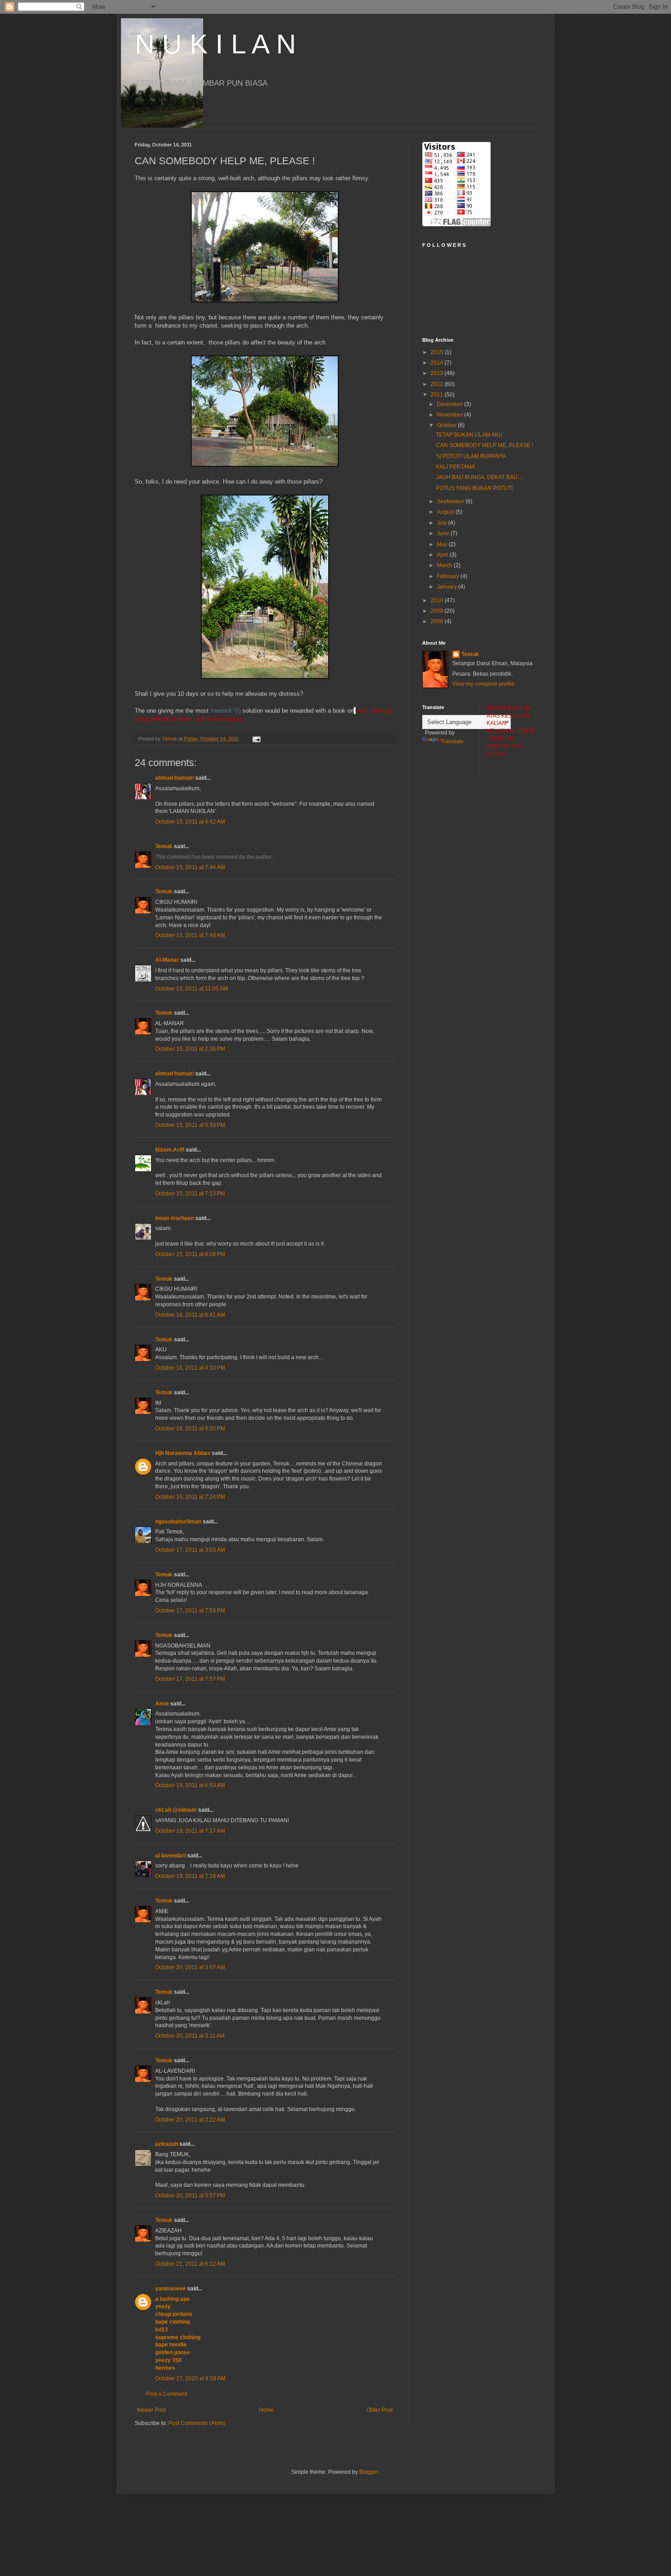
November (451, 415)
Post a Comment (167, 2394)
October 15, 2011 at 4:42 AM (190, 822)
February (449, 576)
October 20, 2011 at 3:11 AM (190, 2036)
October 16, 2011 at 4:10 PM (190, 1368)
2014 (438, 363)
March (445, 565)
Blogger (369, 2472)
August (446, 512)
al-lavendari (170, 1856)
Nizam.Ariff (170, 1150)
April (443, 555)
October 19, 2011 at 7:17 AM (190, 1831)
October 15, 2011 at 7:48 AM (190, 935)
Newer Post (151, 2410)
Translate (452, 741)
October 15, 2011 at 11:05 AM (191, 989)
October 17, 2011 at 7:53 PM (190, 1611)
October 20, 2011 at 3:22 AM (190, 2120)
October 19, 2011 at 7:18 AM (190, 1876)
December (451, 404)
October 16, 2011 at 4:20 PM (190, 1429)
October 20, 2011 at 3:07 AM (190, 1967)
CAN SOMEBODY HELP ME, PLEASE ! (485, 445)
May (443, 544)
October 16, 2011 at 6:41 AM (190, 1315)
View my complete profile (483, 684)
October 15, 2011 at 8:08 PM (190, 1254)
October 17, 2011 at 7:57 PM (190, 1679)
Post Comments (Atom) (197, 2423)
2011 (438, 395)
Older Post (380, 2410)
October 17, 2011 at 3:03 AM (190, 1550)
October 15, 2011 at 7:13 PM (190, 1194)
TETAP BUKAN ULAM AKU (469, 435)
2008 (438, 621)
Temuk (164, 846)
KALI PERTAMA (456, 467)
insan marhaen (175, 1218)
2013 (438, 373)
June (444, 533)
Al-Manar (167, 960)
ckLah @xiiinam (176, 1810)
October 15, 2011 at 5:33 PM (190, 1125)
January (448, 587)
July (443, 523)
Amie (162, 1704)
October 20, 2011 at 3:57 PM (190, 2195)
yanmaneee (170, 2289)
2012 (438, 384)
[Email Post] (256, 739)
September (451, 501)
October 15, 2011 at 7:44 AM (190, 867)
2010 (438, 600)
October (447, 425)
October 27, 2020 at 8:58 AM (190, 2378)
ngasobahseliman (178, 1522)
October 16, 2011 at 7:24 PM (190, 1497)
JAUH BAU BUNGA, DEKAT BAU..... (480, 477)
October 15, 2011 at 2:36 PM (190, 1049)
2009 (438, 611)
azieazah (167, 2144)
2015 (438, 352)
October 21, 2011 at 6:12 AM (190, 2264)
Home (266, 2410)
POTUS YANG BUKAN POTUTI (474, 488)
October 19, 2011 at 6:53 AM (190, 1785)
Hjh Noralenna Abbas (183, 1453)
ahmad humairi (175, 778)
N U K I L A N (215, 44)
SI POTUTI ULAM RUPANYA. (472, 456)
